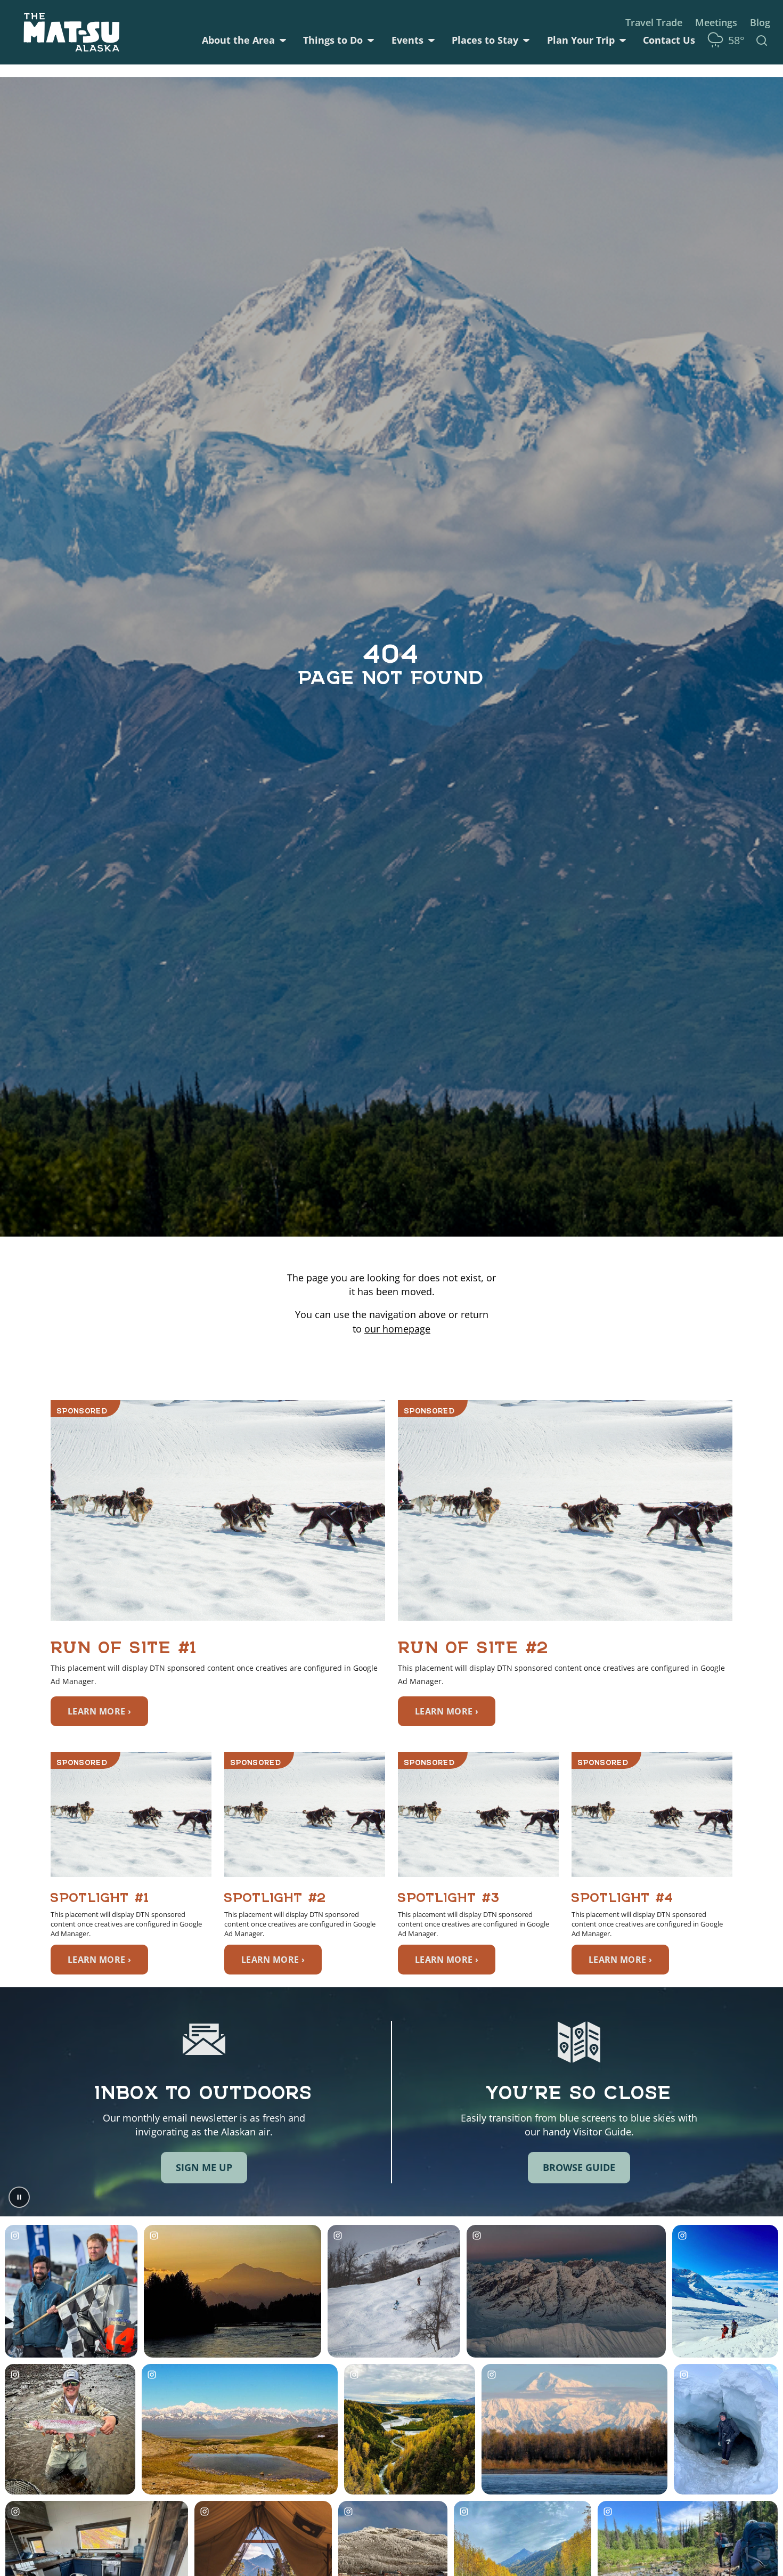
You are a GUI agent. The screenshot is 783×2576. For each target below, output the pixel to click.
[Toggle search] (762, 40)
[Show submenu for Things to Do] (371, 40)
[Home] (72, 32)
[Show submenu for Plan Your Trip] (623, 40)
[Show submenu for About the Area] (283, 40)
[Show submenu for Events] (431, 40)
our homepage (397, 1329)
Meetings (716, 22)
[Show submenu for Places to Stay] (526, 40)
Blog (760, 22)
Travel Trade (654, 22)
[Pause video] (19, 2197)
